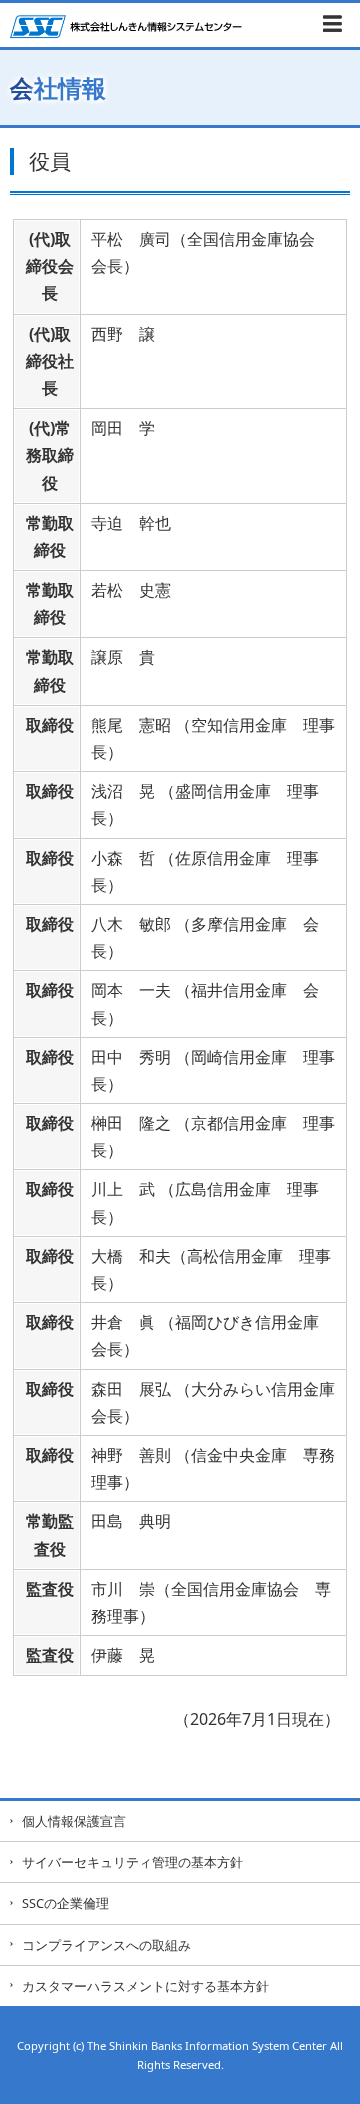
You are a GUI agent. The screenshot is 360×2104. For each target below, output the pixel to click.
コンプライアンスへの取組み (106, 1945)
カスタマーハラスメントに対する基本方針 (145, 1986)
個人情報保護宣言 (74, 1821)
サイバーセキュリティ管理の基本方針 (132, 1862)
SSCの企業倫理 (65, 1903)
